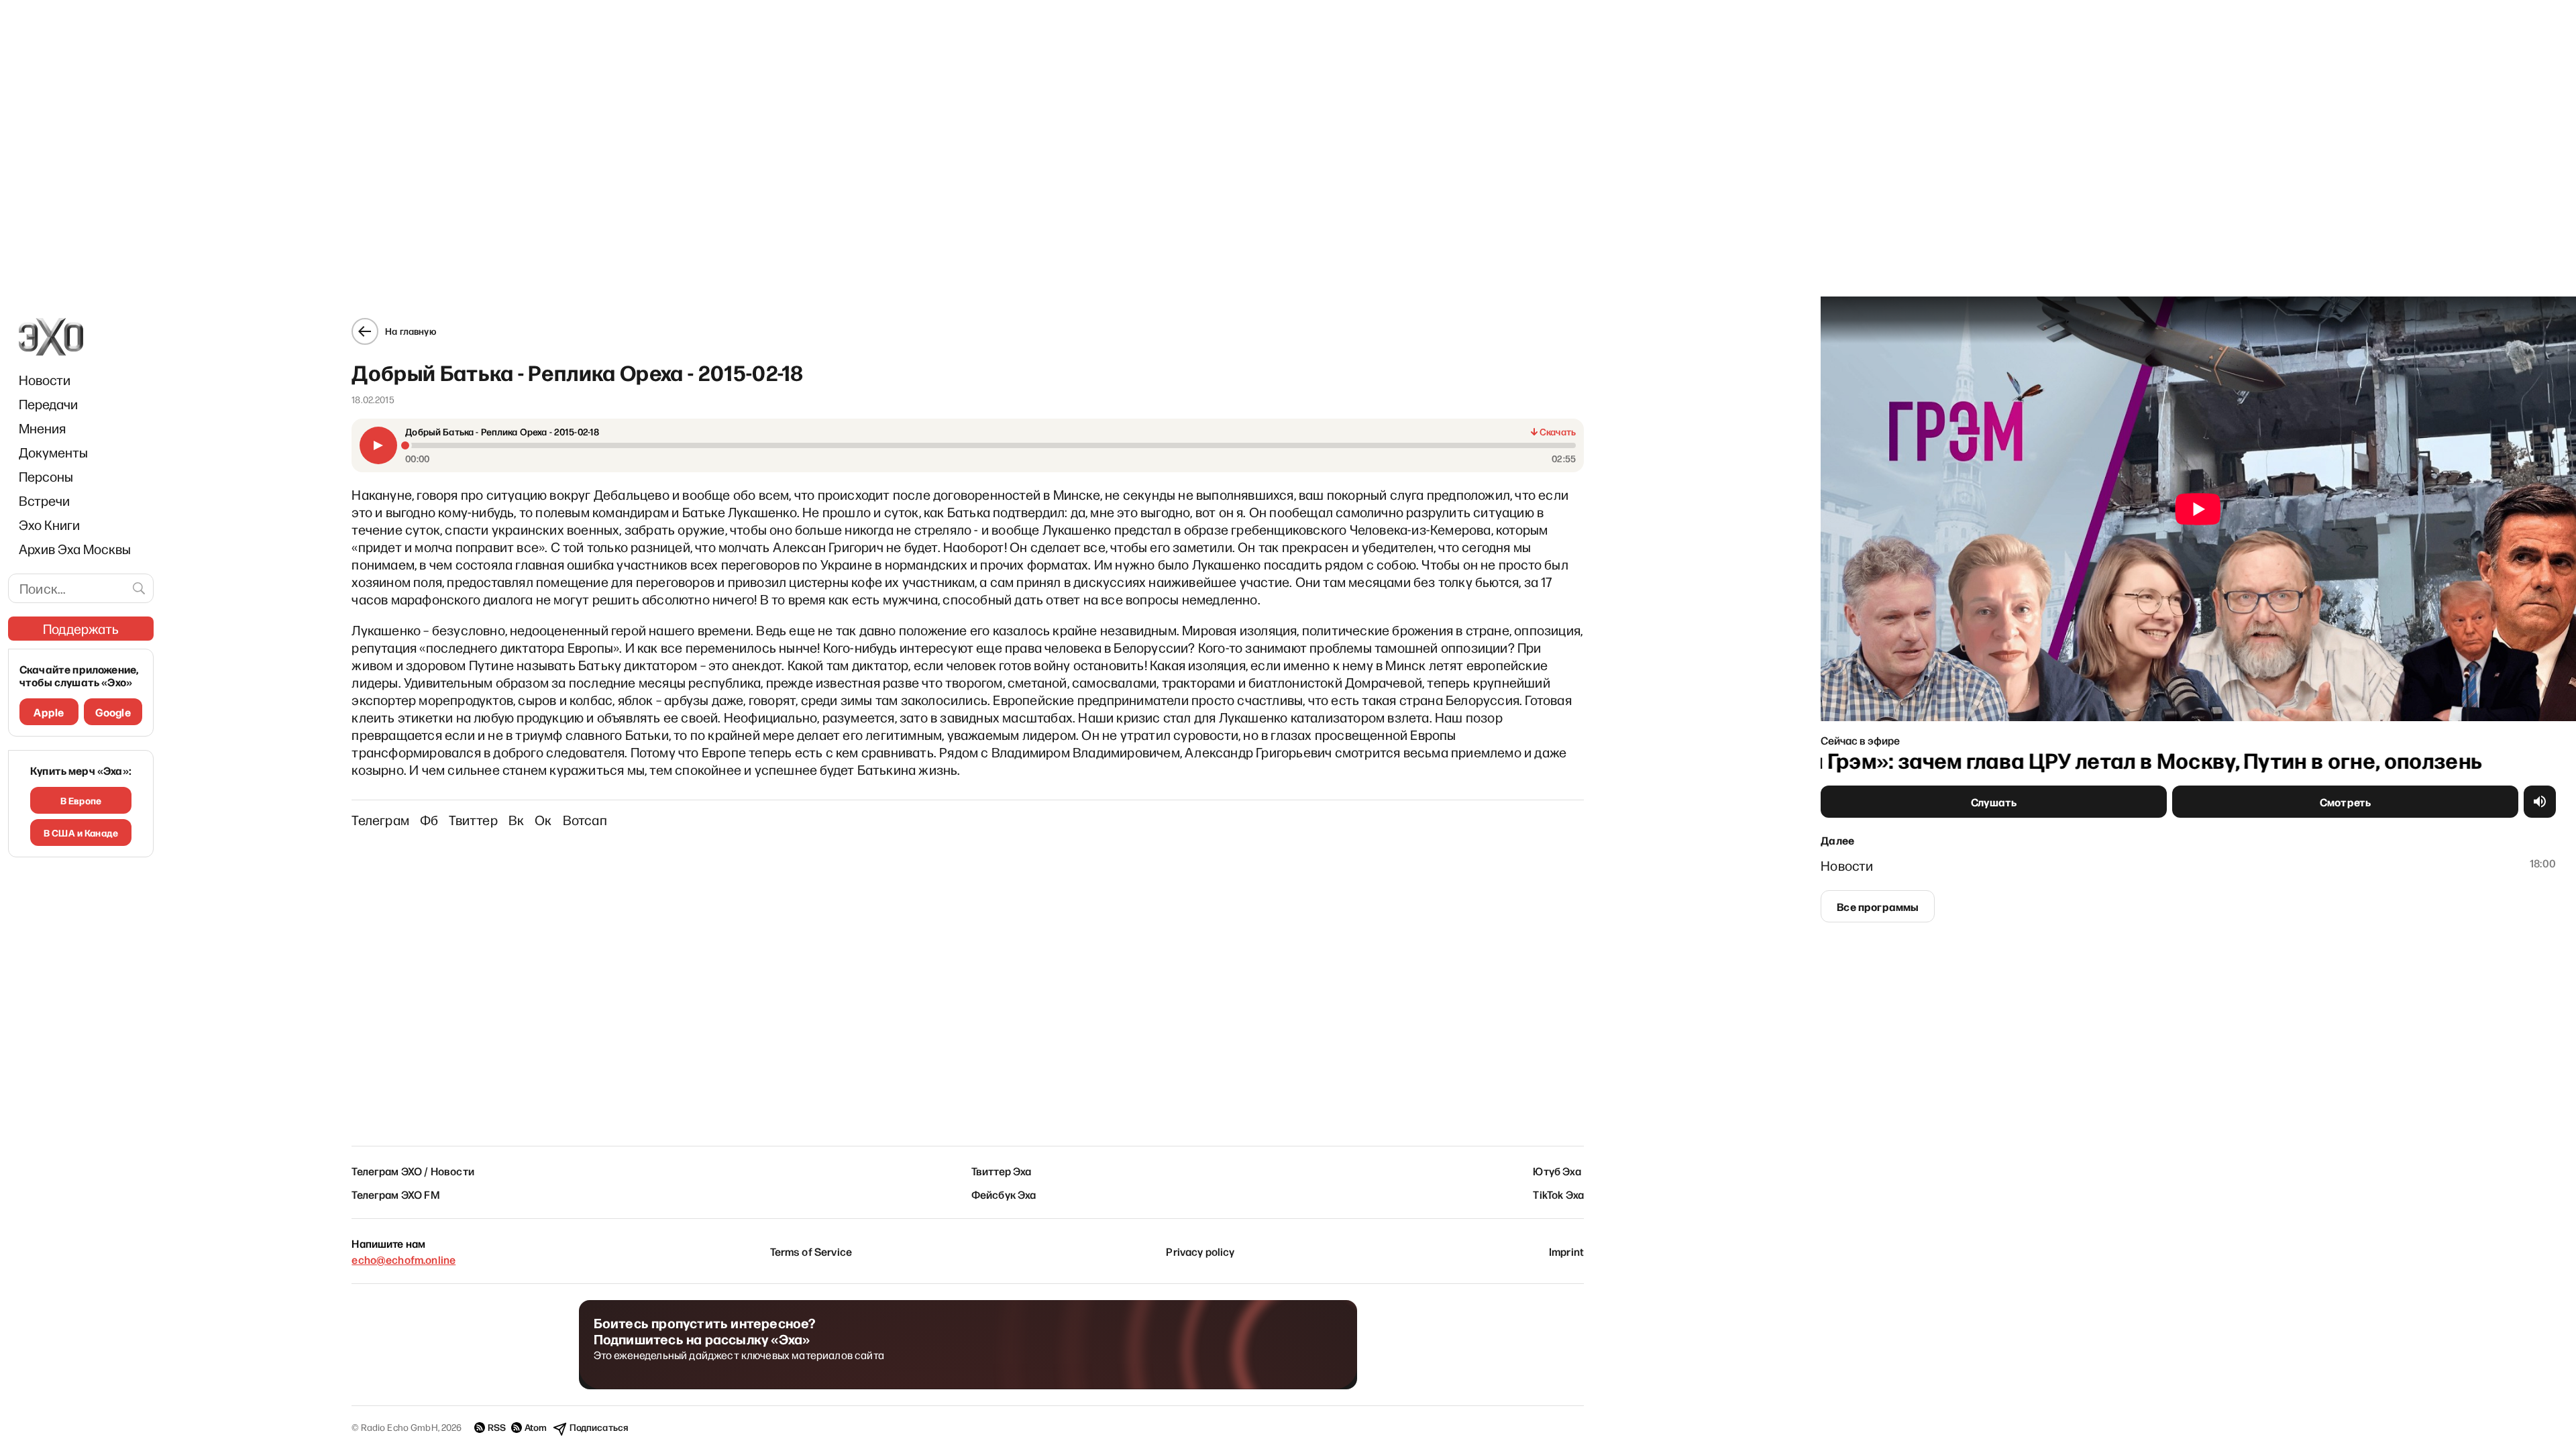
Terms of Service (811, 1251)
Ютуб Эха (1557, 1171)
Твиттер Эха (1002, 1171)
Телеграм (380, 820)
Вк (516, 820)
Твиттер (473, 820)
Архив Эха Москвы (75, 549)
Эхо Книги (49, 525)
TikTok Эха (1558, 1194)
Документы (53, 452)
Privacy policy (1200, 1251)
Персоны (46, 476)
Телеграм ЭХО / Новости (413, 1171)
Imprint (1566, 1251)
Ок (543, 820)
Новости (45, 380)
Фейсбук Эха (1004, 1194)
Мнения (42, 428)
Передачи (48, 404)
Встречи (44, 500)
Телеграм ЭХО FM (395, 1194)
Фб (429, 820)
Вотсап (585, 820)
